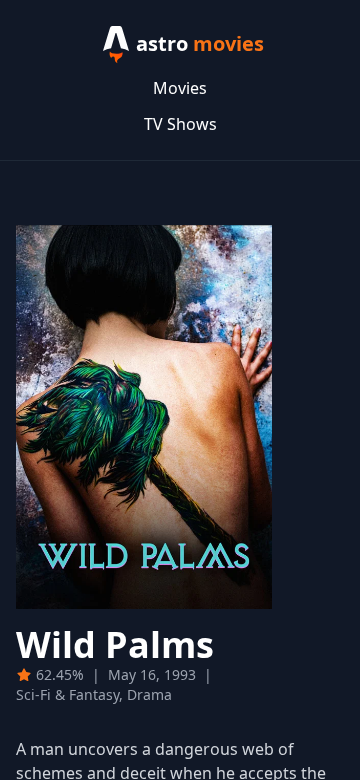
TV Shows (180, 124)
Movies (180, 88)
